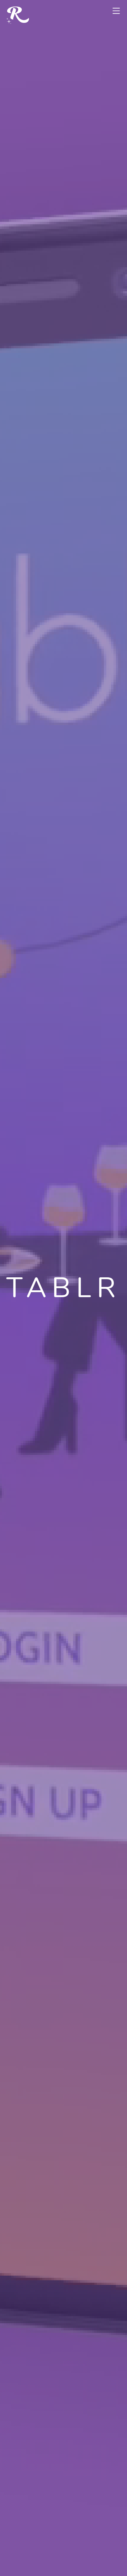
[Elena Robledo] (18, 16)
